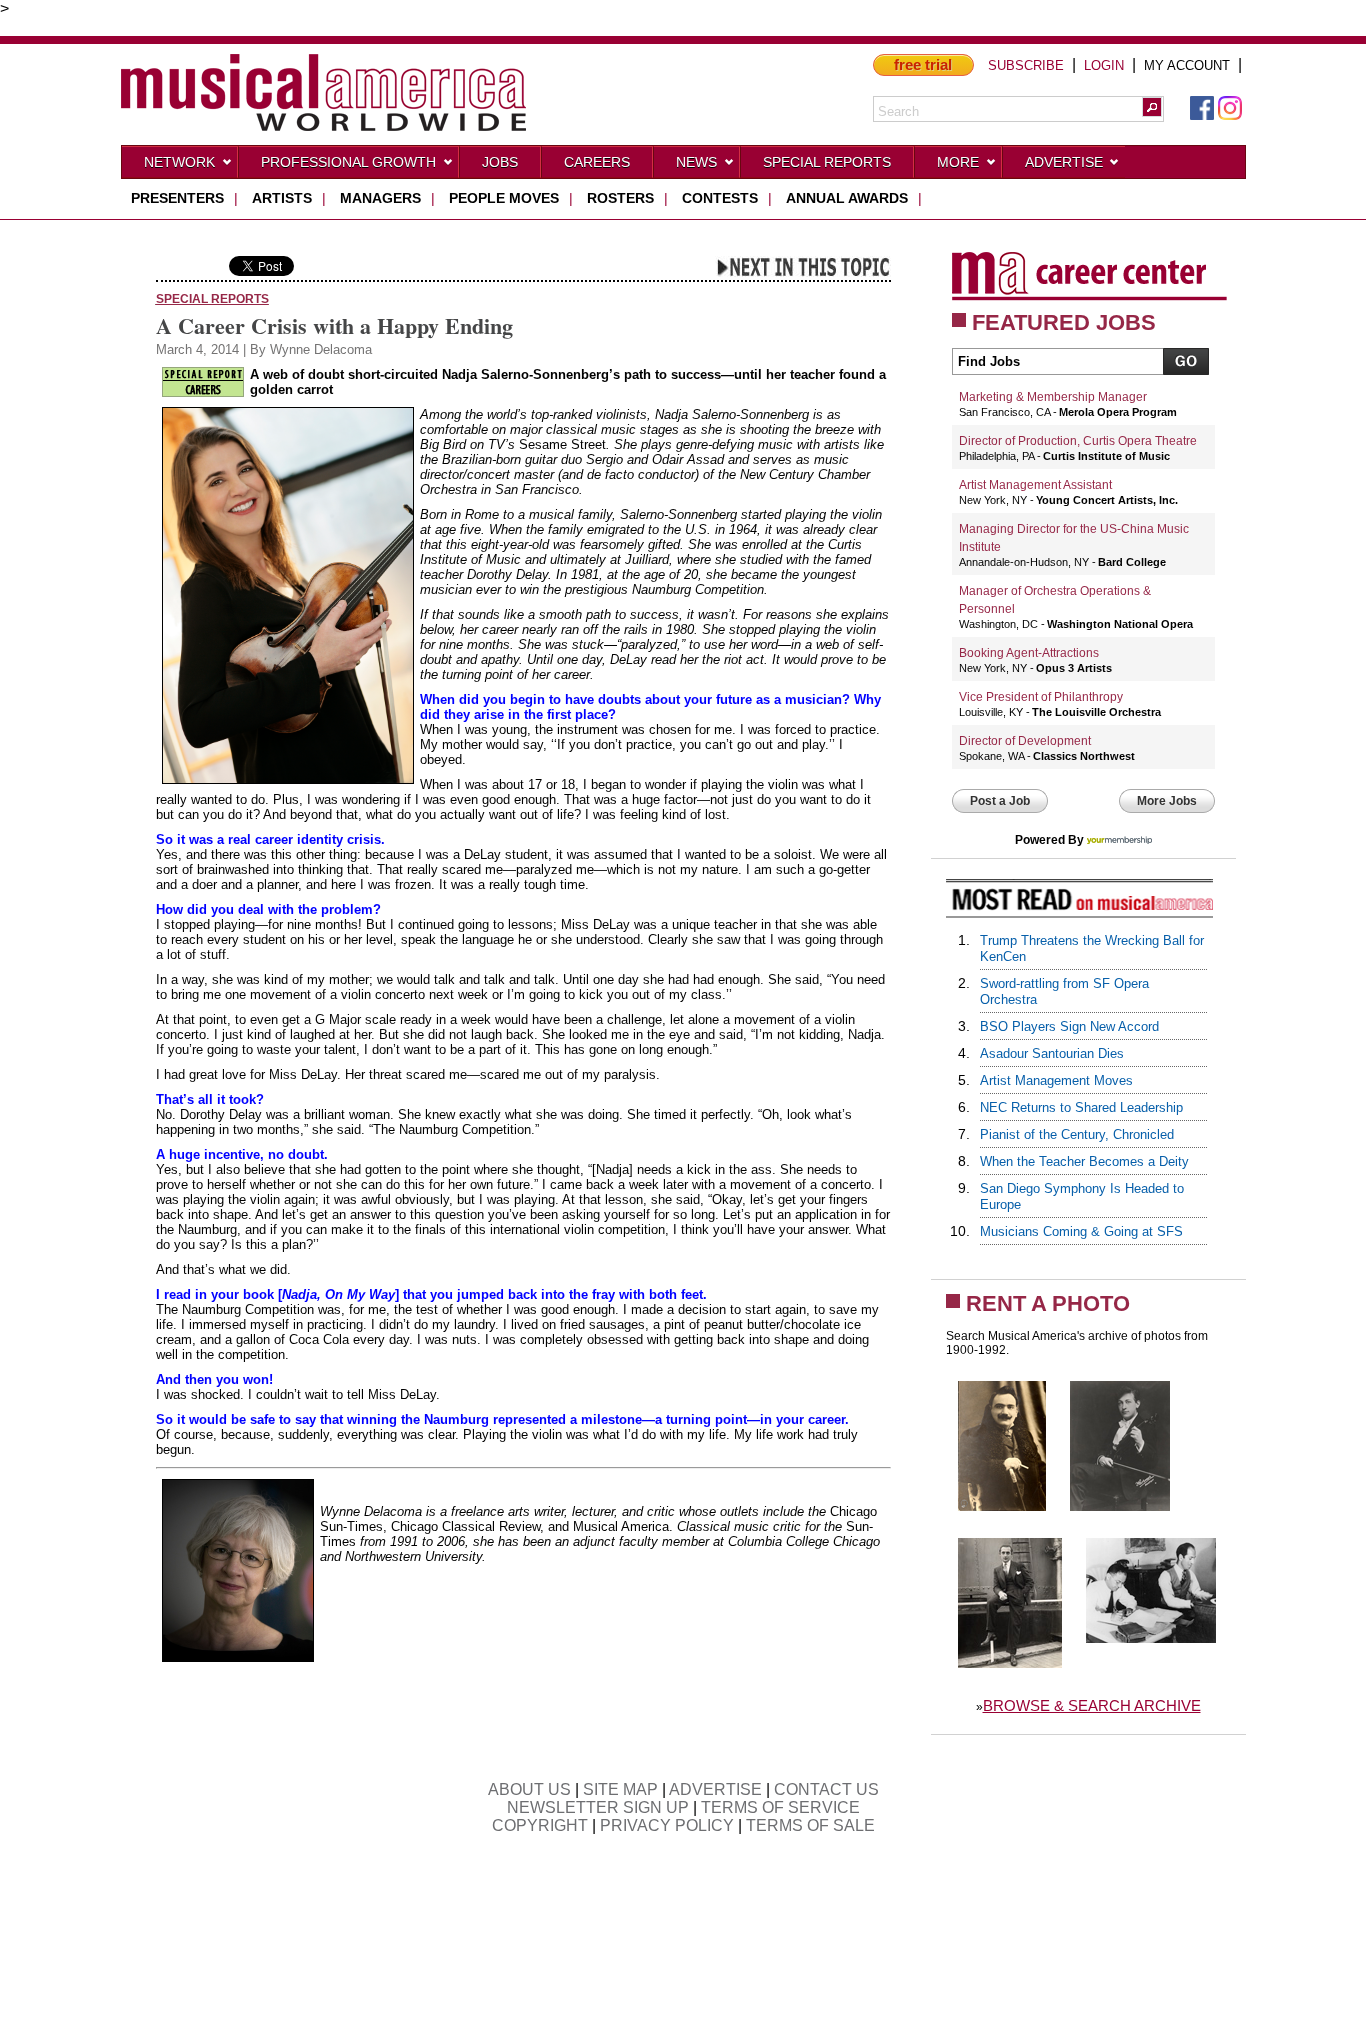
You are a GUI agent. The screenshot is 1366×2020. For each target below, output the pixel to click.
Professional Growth (348, 162)
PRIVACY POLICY (667, 1825)
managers (380, 198)
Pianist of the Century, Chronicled (1077, 1134)
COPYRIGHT (540, 1825)
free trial (923, 64)
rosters (620, 198)
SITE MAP (620, 1789)
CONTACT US (826, 1789)
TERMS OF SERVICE (780, 1807)
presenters (177, 198)
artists (282, 198)
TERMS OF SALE (810, 1825)
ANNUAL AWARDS (847, 198)
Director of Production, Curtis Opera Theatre (1078, 441)
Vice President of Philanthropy (1041, 697)
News (696, 162)
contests (720, 198)
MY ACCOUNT (1187, 65)
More (958, 162)
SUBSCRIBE (1026, 65)
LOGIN (1104, 65)
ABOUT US (529, 1789)
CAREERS (597, 162)
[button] (1152, 107)
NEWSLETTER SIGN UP (598, 1807)
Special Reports (827, 162)
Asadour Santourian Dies (1052, 1053)
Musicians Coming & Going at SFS (1081, 1231)
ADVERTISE (715, 1789)
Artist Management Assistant (1035, 485)
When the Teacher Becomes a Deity (1084, 1161)
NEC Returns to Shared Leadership (1081, 1107)
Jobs (500, 162)
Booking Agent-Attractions (1029, 653)
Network (179, 162)
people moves (504, 198)
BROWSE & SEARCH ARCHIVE (1092, 1705)
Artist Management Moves (1056, 1080)
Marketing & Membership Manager (1053, 397)
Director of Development (1025, 741)
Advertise (1064, 162)
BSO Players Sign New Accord (1069, 1026)
